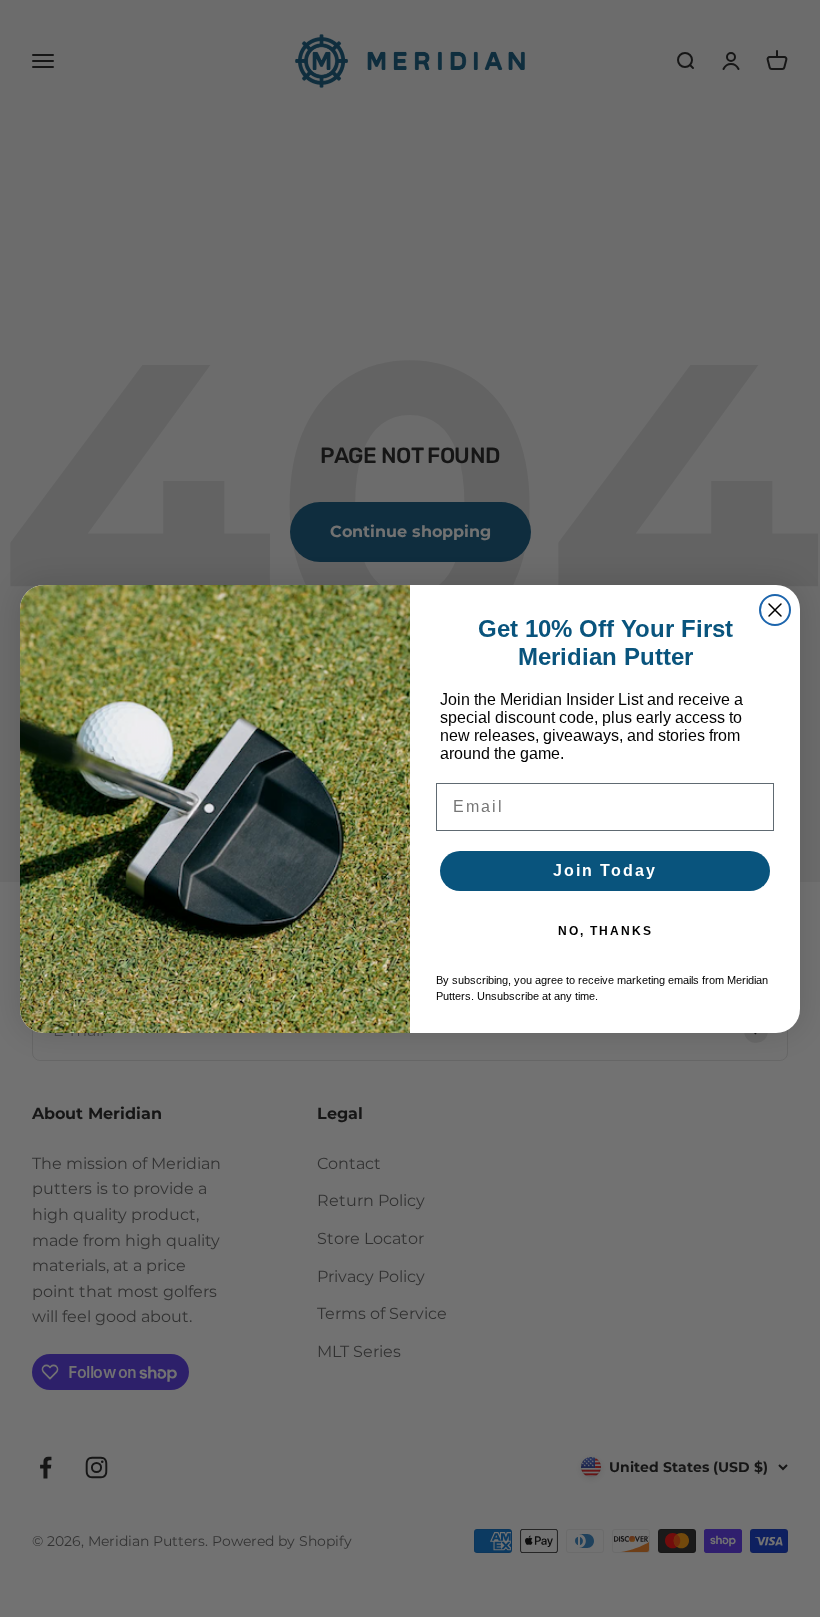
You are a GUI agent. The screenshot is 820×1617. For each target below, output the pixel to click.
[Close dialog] (775, 610)
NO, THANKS (605, 931)
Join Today (605, 870)
